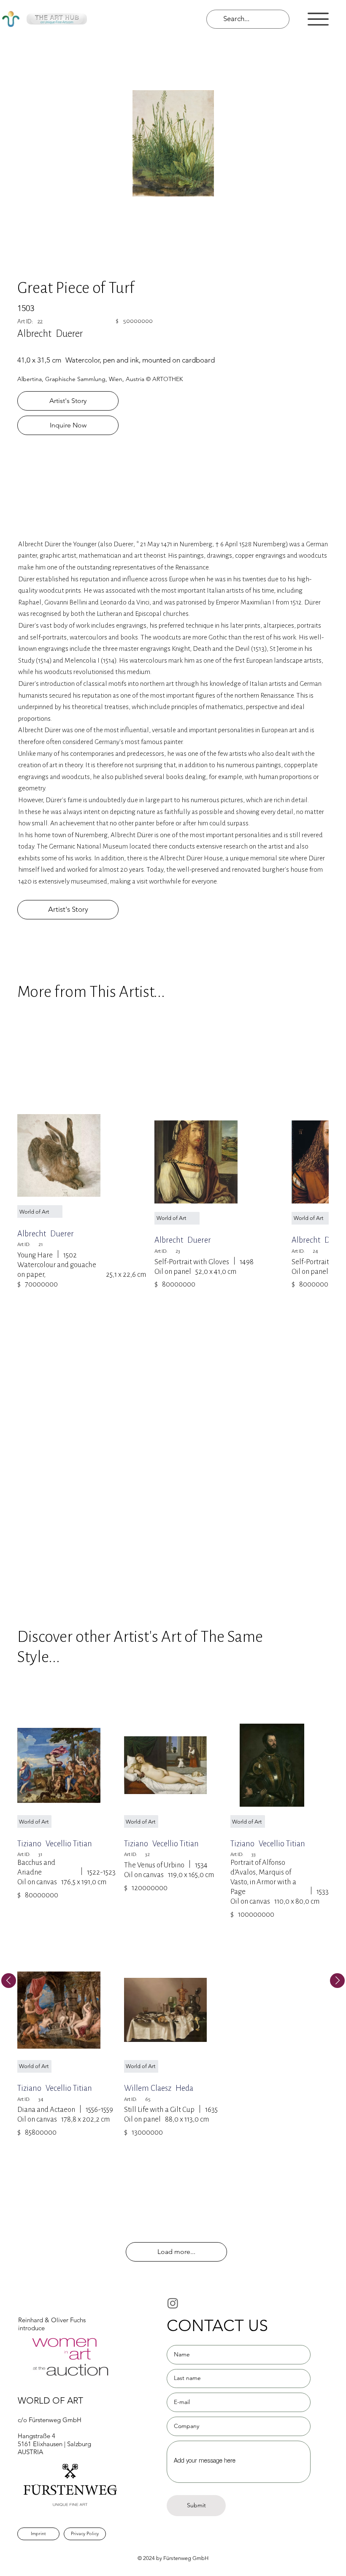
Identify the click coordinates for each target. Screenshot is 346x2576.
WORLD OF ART (50, 2400)
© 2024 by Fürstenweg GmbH (173, 2558)
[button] (318, 19)
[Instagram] (173, 2303)
